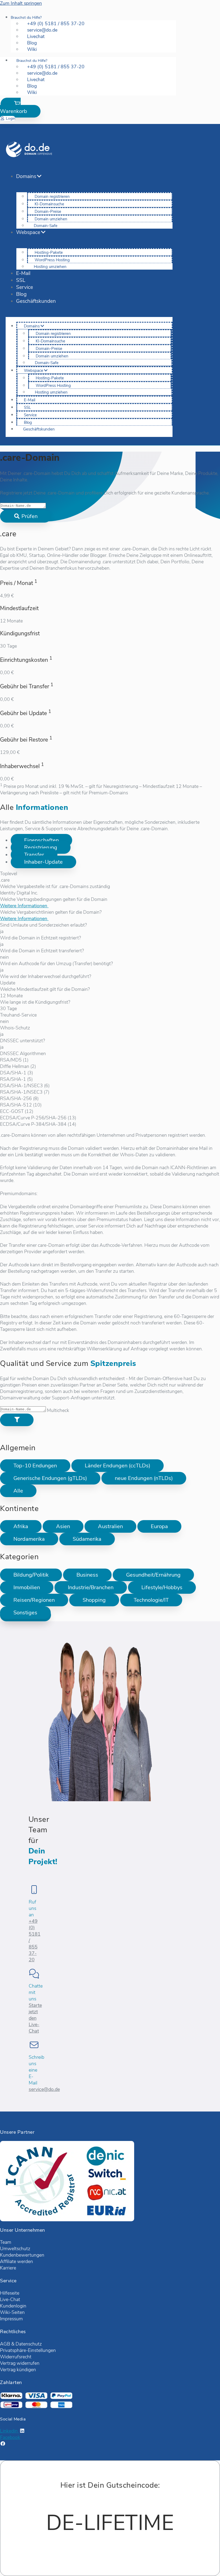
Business (87, 1575)
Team (6, 2242)
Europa (159, 1526)
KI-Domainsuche (49, 204)
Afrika (21, 1526)
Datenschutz (29, 2344)
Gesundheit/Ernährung (153, 1575)
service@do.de (44, 2089)
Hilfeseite (10, 2293)
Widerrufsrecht (16, 2357)
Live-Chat (10, 2299)
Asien (63, 1526)
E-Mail (23, 273)
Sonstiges (25, 1613)
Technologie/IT (151, 1600)
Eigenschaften (41, 840)
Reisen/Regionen (34, 1600)
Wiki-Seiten (12, 2312)
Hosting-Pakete (49, 252)
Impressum (11, 2319)
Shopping (94, 1600)
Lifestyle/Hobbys (162, 1587)
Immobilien (27, 1587)
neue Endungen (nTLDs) (144, 1478)
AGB (5, 2344)
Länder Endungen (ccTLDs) (118, 1466)
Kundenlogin (13, 2306)
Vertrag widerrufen (20, 2363)
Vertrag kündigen (18, 2370)
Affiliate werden (16, 2261)
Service (25, 287)
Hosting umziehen (50, 267)
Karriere (8, 2268)
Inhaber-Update (43, 862)
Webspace (28, 232)
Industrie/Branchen (91, 1587)
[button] (20, 108)
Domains (26, 176)
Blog (21, 294)
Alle (18, 1491)
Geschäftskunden (36, 301)
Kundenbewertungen (22, 2255)
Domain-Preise (48, 211)
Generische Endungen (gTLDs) (50, 1478)
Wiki (32, 49)
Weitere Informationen (24, 906)
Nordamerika (29, 1539)
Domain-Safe (46, 226)
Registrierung (41, 847)
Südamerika (87, 1539)
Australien (110, 1526)
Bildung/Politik (31, 1575)
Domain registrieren (52, 197)
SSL (21, 280)
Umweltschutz (15, 2249)
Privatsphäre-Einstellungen (28, 2350)
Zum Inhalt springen (21, 3)
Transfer (34, 855)
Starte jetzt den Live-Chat (35, 2018)
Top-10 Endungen (35, 1466)
